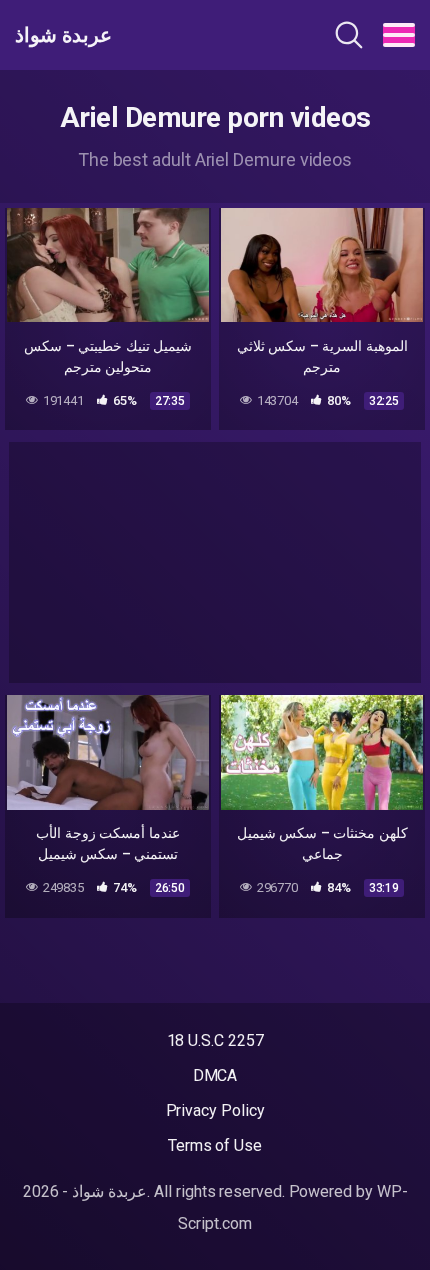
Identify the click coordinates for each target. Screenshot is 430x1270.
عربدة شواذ (63, 35)
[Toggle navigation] (399, 35)
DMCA (215, 1075)
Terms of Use (215, 1145)
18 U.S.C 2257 (215, 1040)
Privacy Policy (215, 1110)
